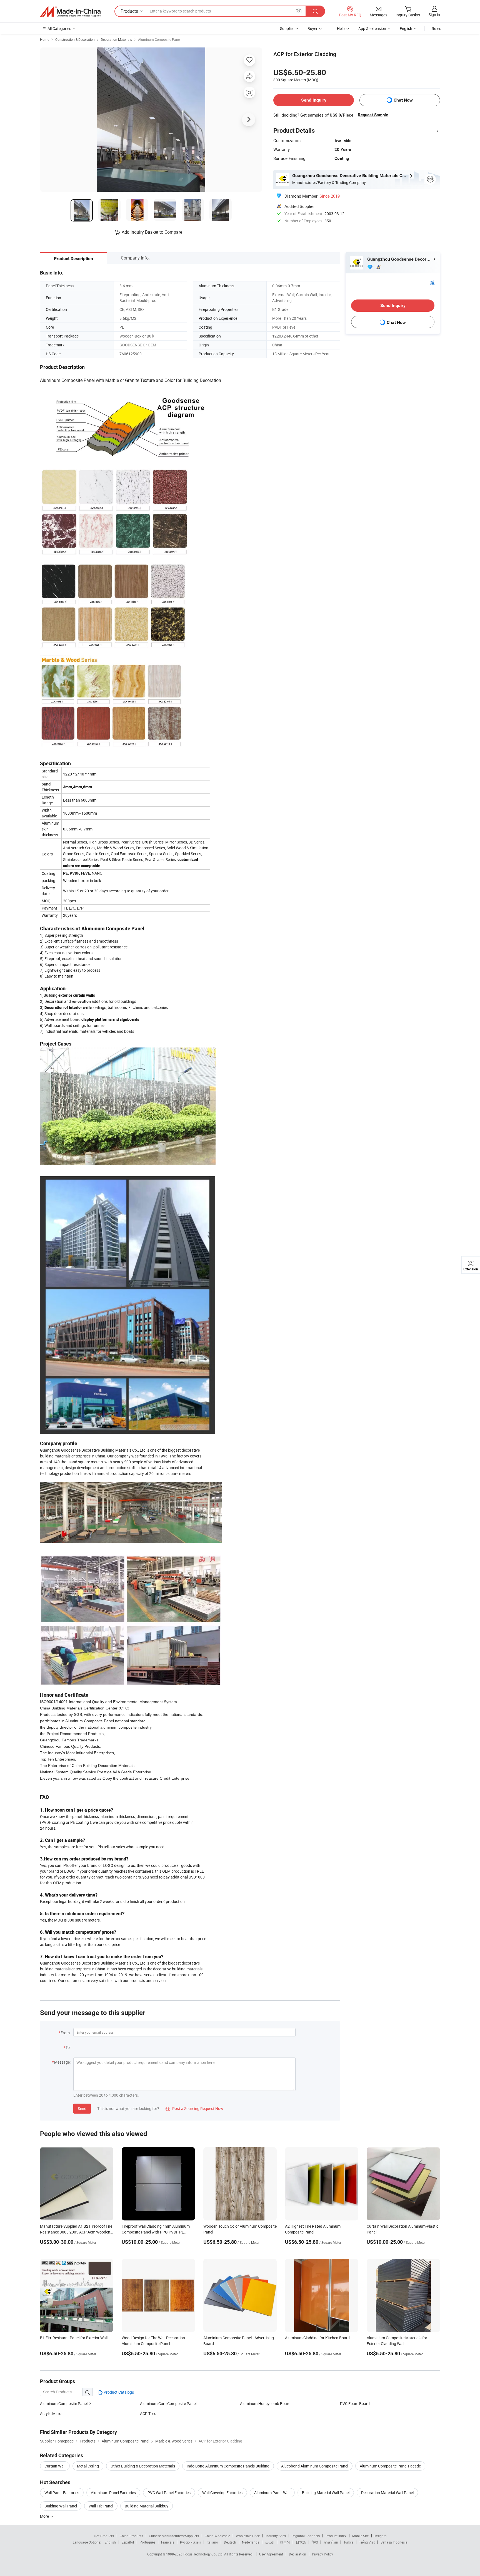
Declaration (297, 2554)
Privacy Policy (322, 2554)
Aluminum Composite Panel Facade (390, 2466)
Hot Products (104, 2536)
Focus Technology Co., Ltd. (204, 2554)
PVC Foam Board (355, 2403)
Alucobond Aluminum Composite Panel (315, 2466)
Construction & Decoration (75, 39)
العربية (270, 2542)
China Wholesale (217, 2536)
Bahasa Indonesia (394, 2542)
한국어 (285, 2542)
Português (147, 2542)
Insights (380, 2536)
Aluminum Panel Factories (113, 2493)
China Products (131, 2536)
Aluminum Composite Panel (159, 39)
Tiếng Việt (367, 2542)
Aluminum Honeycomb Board (265, 2403)
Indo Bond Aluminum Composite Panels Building (228, 2466)
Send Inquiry (314, 100)
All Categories (59, 28)
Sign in (434, 15)
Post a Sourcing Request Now (194, 2108)
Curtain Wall (55, 2466)
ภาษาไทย (331, 2542)
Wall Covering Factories (222, 2493)
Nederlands (251, 2542)
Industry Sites (276, 2536)
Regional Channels (306, 2536)
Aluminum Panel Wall (272, 2493)
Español (128, 2542)
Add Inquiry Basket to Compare (152, 232)
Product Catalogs (118, 2392)
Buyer (312, 28)
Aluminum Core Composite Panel (168, 2403)
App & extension (372, 28)
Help (341, 28)
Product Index (336, 2536)
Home (45, 39)
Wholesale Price (248, 2536)
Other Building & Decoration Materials (143, 2466)
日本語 (301, 2542)
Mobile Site (360, 2536)
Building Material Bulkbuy (147, 2506)
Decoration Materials (116, 39)
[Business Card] (432, 282)
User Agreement (271, 2554)
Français (168, 2542)
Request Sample (373, 115)
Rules (436, 28)
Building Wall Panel (61, 2506)
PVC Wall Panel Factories (169, 2493)
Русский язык (190, 2542)
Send (82, 2108)
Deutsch (230, 2542)
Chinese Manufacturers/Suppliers (174, 2536)
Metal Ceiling (88, 2466)
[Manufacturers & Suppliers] (70, 11)
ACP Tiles (148, 2413)
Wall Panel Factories (62, 2493)
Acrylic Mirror (51, 2413)
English (110, 2542)
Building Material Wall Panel (326, 2493)
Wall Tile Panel (101, 2506)
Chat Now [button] (403, 100)
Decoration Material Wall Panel (387, 2493)
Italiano (212, 2542)
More (45, 2516)
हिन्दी (315, 2542)
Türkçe (348, 2542)
